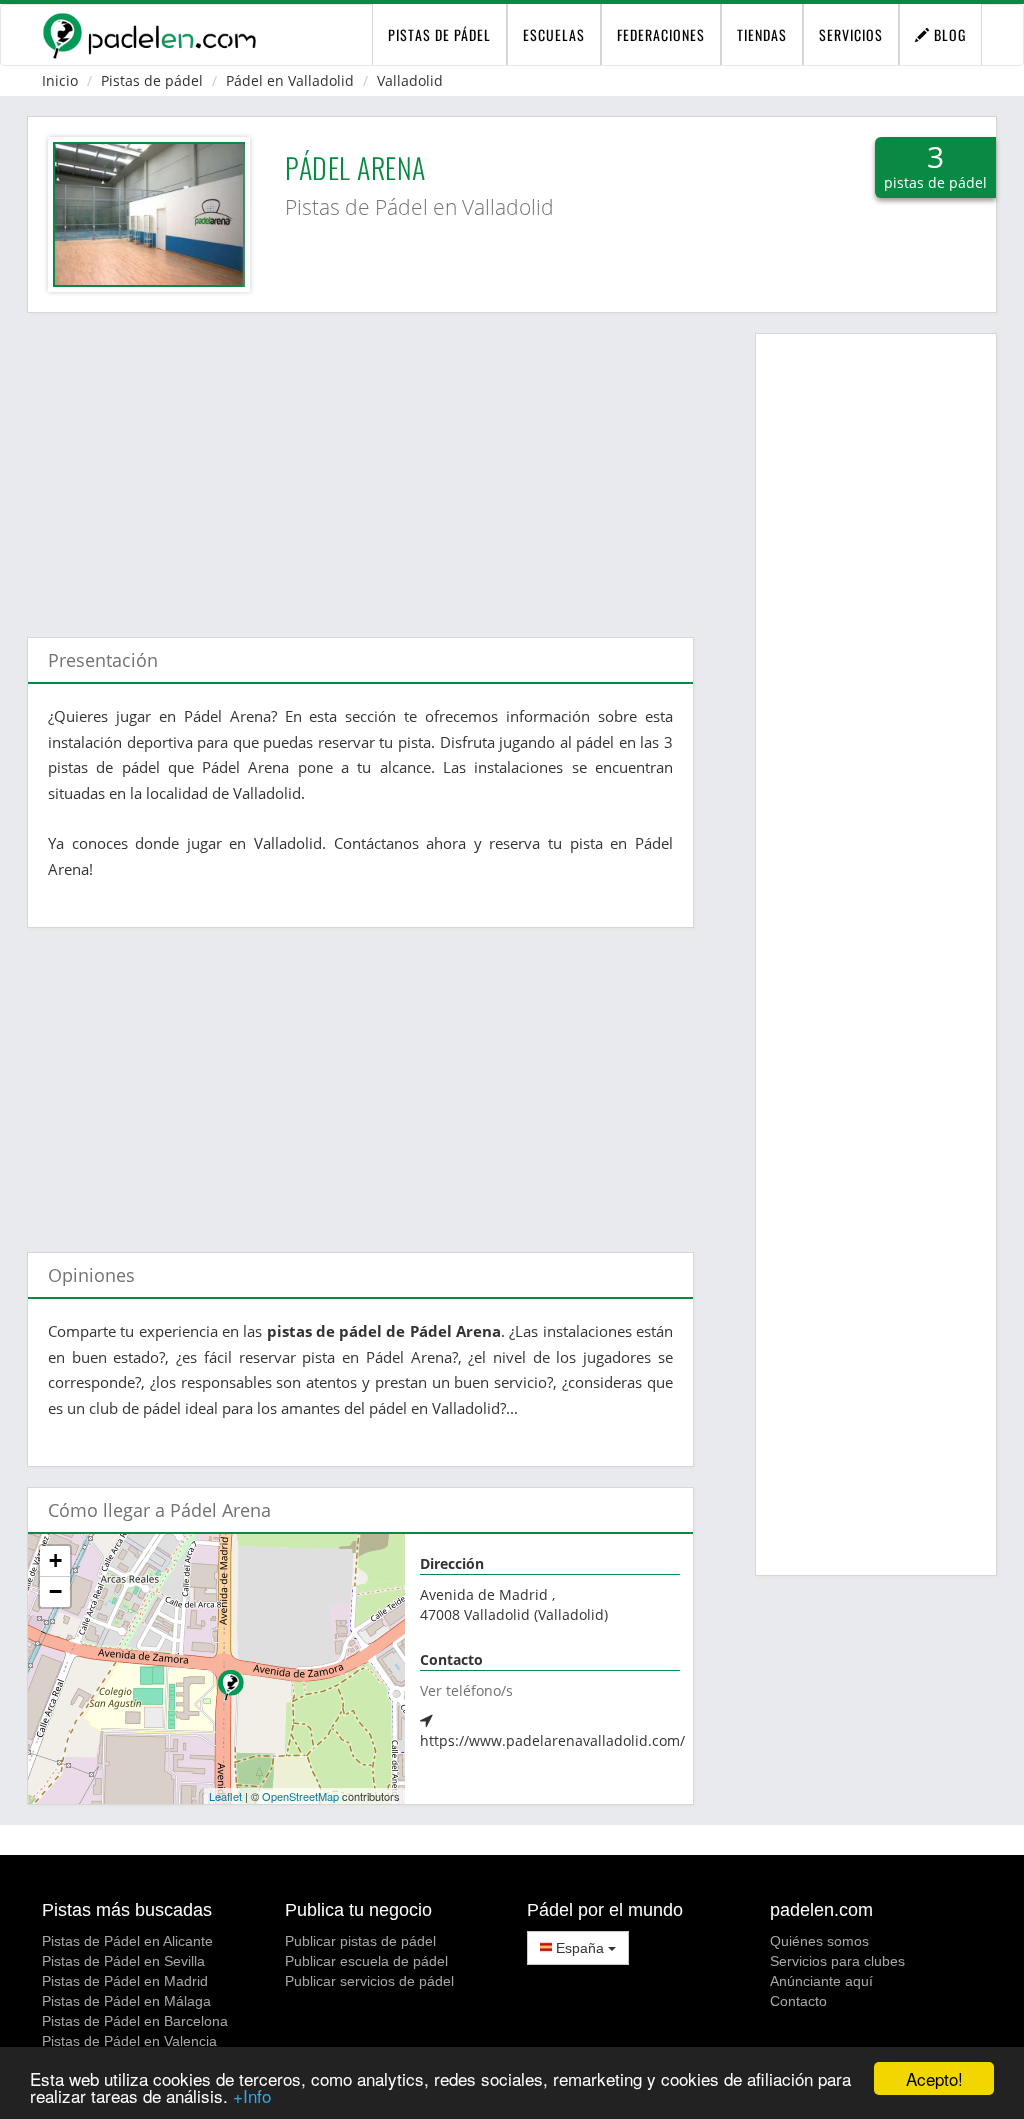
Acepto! (934, 2078)
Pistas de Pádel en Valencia (129, 2041)
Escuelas (554, 34)
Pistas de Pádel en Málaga (126, 2001)
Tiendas (762, 34)
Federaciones (661, 34)
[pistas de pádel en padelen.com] (149, 35)
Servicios (851, 34)
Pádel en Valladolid (290, 80)
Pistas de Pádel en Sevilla (123, 1961)
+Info (252, 2095)
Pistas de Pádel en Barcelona (135, 2021)
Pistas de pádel (152, 80)
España (580, 1948)
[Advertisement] (360, 465)
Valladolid (410, 80)
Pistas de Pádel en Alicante (127, 1941)
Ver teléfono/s (466, 1690)
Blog (948, 34)
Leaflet (225, 1796)
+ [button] (55, 1560)
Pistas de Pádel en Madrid (125, 1981)
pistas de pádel (439, 34)
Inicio (60, 80)
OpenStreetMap (300, 1796)
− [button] (55, 1591)
